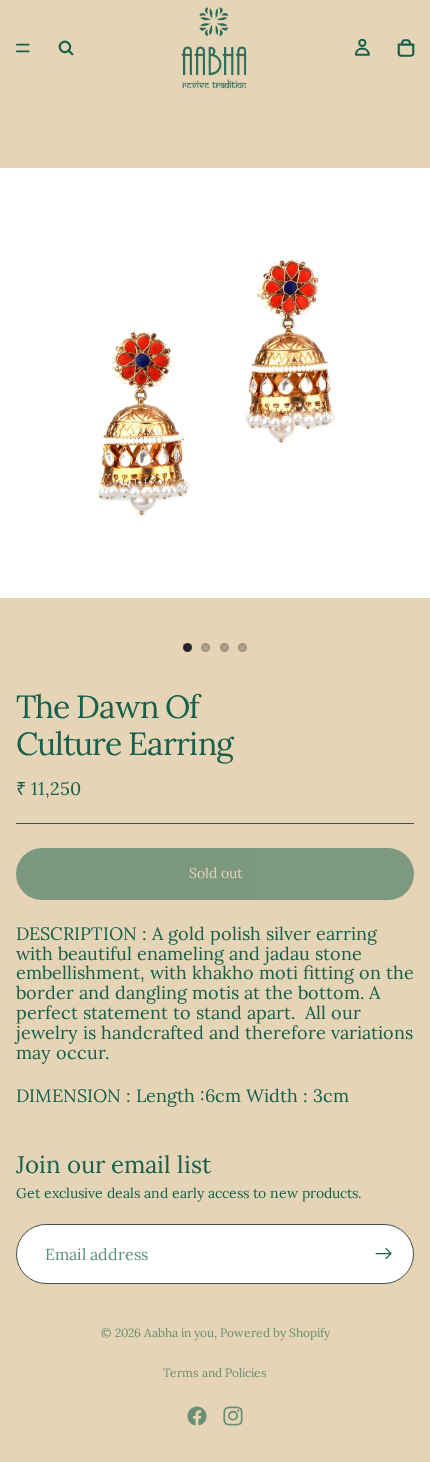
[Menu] (23, 48)
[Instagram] (233, 1416)
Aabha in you (179, 1332)
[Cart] (406, 48)
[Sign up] (384, 1254)
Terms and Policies (215, 1372)
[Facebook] (197, 1416)
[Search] (66, 48)
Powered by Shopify (275, 1332)
